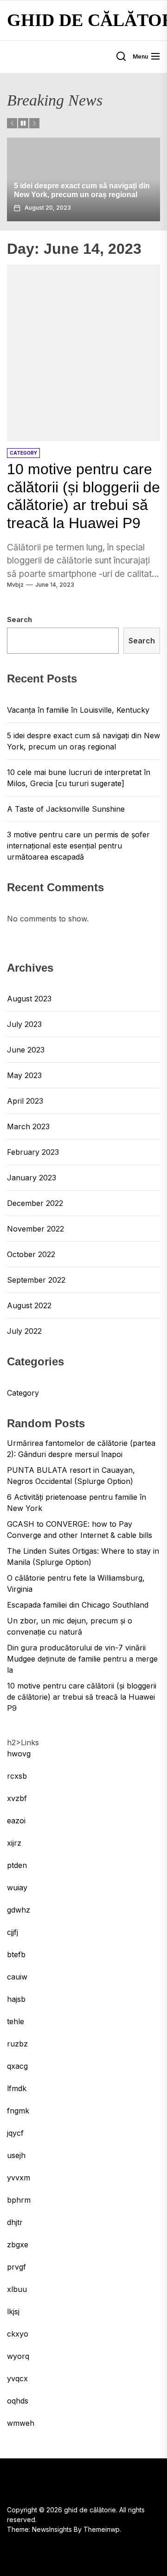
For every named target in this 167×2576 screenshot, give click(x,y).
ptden (17, 1865)
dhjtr (15, 2222)
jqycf (15, 2133)
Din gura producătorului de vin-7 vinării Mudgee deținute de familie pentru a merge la (82, 1659)
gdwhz (19, 1910)
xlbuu (17, 2289)
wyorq (18, 2356)
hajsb (16, 1999)
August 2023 (29, 999)
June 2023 (26, 1050)
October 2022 (31, 1254)
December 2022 (35, 1203)
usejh (16, 2155)
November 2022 (35, 1229)
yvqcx (17, 2378)
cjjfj (13, 1932)
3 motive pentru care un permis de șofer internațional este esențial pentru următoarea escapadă (78, 846)
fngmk (18, 2111)
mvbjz (15, 585)
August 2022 (29, 1305)
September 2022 (36, 1280)
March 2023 (28, 1126)
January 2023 (32, 1178)
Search (19, 619)
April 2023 (25, 1101)
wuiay (17, 1887)
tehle (16, 2021)
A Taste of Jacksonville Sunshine (66, 809)
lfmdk (17, 2088)
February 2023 (33, 1152)
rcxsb (17, 1776)
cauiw (17, 1977)
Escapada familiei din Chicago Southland (78, 1605)
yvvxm (19, 2178)
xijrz (14, 1843)
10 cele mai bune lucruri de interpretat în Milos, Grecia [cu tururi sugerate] (79, 778)
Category (23, 1393)
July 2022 (24, 1331)
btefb (16, 1954)
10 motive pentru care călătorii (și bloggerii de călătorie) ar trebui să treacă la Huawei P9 (82, 1697)
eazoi (16, 1821)
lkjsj (13, 2311)
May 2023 (24, 1075)
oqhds (18, 2401)
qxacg (17, 2066)
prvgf (16, 2267)
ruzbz (17, 2044)
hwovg (19, 1754)
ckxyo (18, 2334)
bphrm (19, 2200)
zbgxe (18, 2245)
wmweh (21, 2423)
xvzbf (17, 1798)
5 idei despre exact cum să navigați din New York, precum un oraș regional (83, 741)
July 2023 (24, 1024)
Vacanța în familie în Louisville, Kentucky (78, 710)
